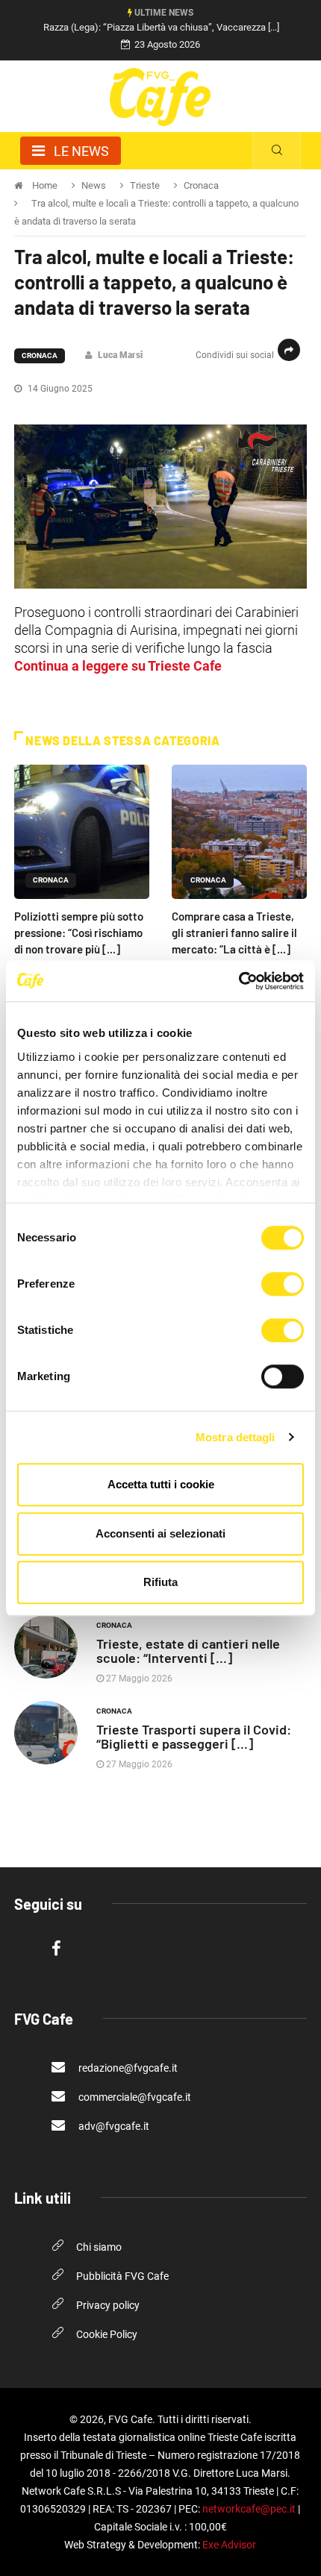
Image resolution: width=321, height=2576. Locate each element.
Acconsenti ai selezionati (160, 1533)
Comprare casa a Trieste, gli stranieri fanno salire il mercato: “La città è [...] (234, 933)
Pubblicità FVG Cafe (122, 2276)
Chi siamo (99, 2247)
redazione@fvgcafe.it (127, 2068)
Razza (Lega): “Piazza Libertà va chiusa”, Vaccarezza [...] (161, 27)
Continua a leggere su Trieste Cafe (118, 666)
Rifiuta (160, 1582)
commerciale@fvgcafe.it (134, 2097)
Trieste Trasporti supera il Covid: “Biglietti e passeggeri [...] (194, 1736)
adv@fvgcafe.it (113, 2126)
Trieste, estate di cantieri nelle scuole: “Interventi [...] (188, 1651)
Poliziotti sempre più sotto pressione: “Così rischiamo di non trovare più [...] (79, 933)
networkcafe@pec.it (249, 2509)
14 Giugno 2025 (59, 389)
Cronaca (40, 355)
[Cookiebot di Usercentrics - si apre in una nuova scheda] (239, 981)
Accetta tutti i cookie (161, 1484)
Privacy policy (108, 2305)
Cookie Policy (107, 2334)
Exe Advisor (229, 2545)
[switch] (283, 1284)
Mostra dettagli (236, 1437)
